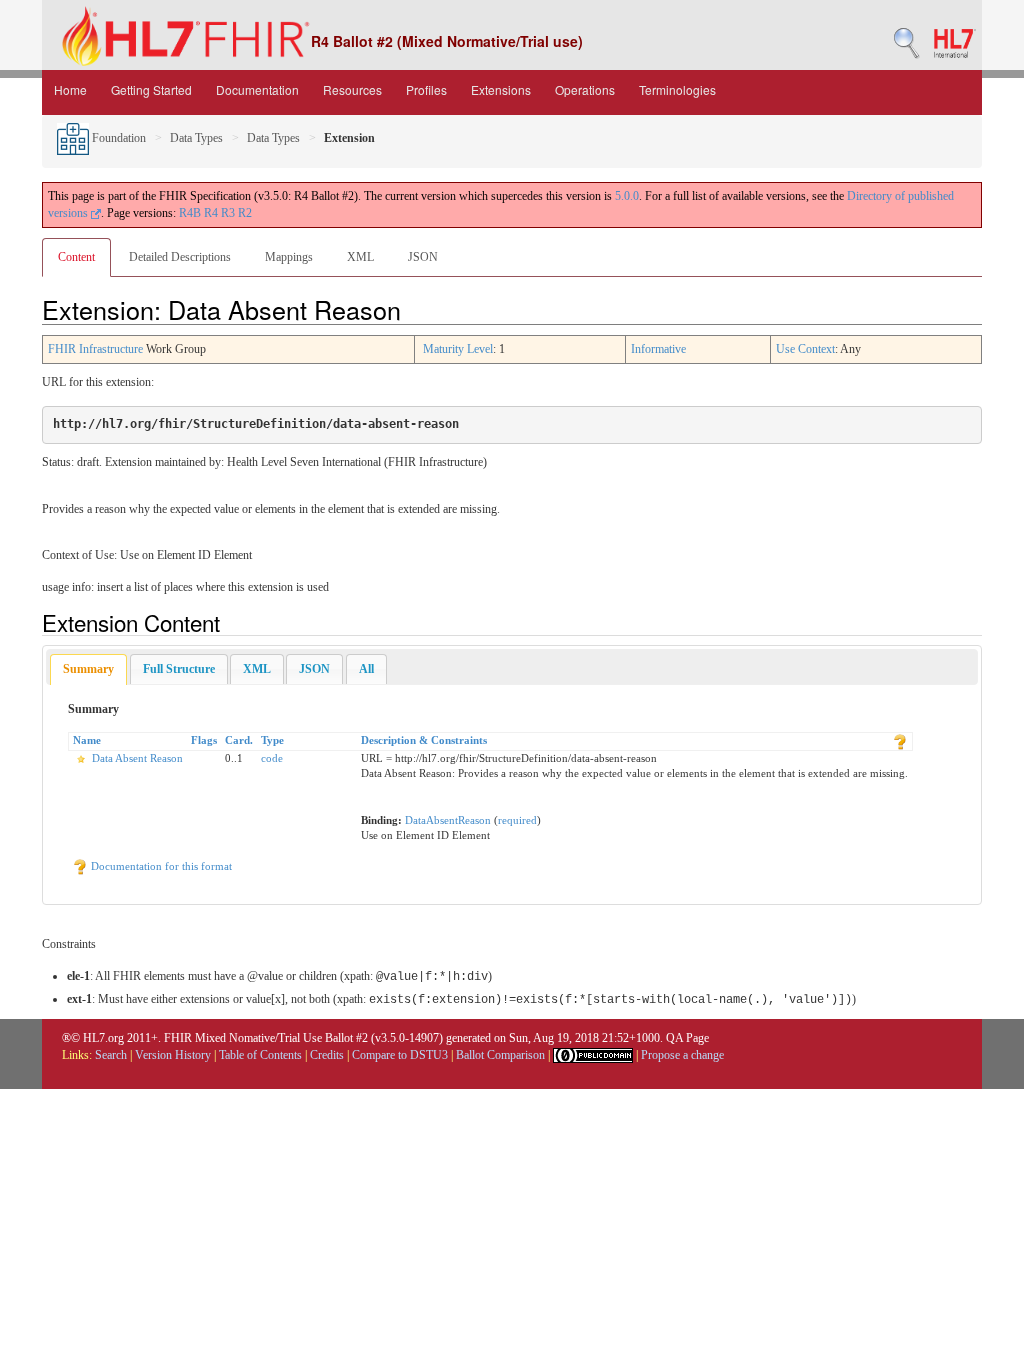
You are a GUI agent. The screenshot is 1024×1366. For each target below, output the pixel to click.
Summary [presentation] (88, 669)
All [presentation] (366, 669)
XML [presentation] (257, 669)
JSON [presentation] (314, 669)
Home (70, 89)
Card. (239, 740)
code (272, 758)
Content (76, 257)
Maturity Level (458, 349)
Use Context (805, 349)
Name (87, 740)
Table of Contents (260, 1055)
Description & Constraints (424, 740)
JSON (423, 257)
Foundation (117, 138)
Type (272, 740)
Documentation (257, 89)
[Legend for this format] (900, 740)
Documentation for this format (160, 866)
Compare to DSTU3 (400, 1055)
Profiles (426, 89)
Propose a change (682, 1055)
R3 (228, 213)
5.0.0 (627, 196)
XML (360, 257)
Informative (658, 349)
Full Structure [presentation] (179, 669)
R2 (245, 213)
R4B (190, 213)
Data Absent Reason (137, 758)
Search (111, 1055)
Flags (204, 740)
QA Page (687, 1038)
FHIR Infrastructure (95, 349)
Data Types (196, 138)
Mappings (289, 257)
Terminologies (677, 89)
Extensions (501, 89)
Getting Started (151, 89)
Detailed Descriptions (180, 257)
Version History (173, 1055)
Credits (327, 1055)
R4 (211, 213)
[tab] (88, 669)
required (517, 820)
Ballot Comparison (500, 1055)
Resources (352, 89)
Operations (585, 89)
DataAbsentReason (448, 820)
